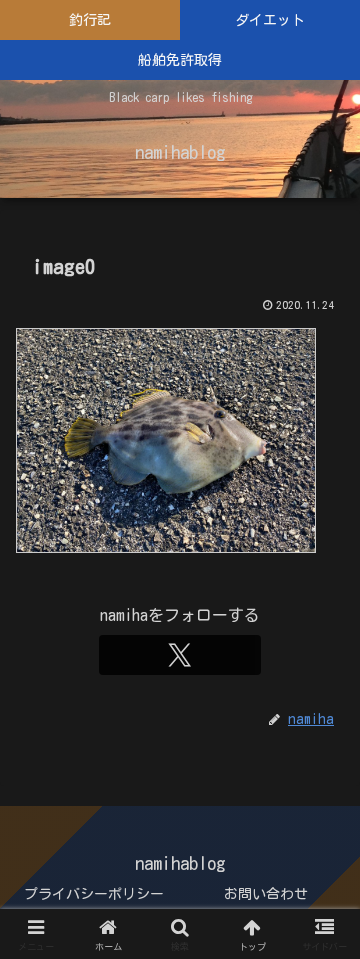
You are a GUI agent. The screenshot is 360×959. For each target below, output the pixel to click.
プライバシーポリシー (94, 894)
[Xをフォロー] (180, 655)
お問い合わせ (266, 894)
